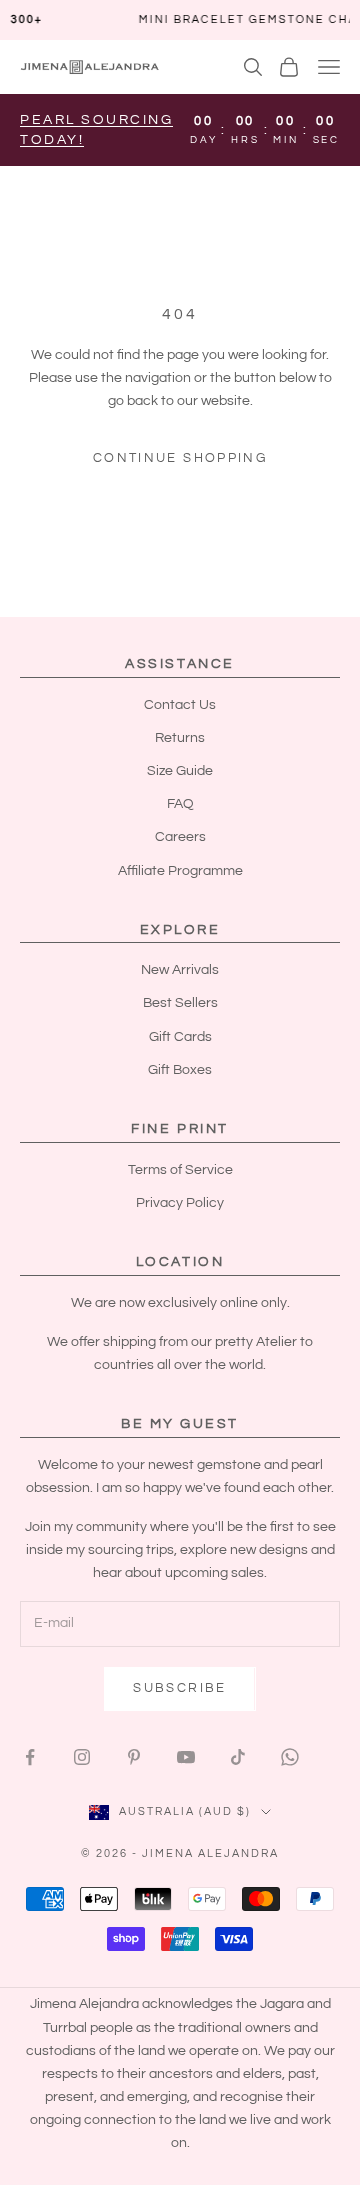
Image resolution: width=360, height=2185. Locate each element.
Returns (180, 738)
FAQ (180, 804)
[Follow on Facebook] (30, 1757)
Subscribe (179, 1688)
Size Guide (180, 771)
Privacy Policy (180, 1203)
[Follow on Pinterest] (134, 1757)
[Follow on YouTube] (186, 1757)
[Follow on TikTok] (238, 1757)
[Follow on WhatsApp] (290, 1757)
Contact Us (180, 705)
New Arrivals (180, 970)
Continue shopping (180, 458)
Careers (180, 837)
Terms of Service (180, 1170)
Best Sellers (180, 1003)
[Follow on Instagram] (82, 1757)
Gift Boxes (180, 1070)
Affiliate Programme (180, 871)
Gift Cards (180, 1037)
